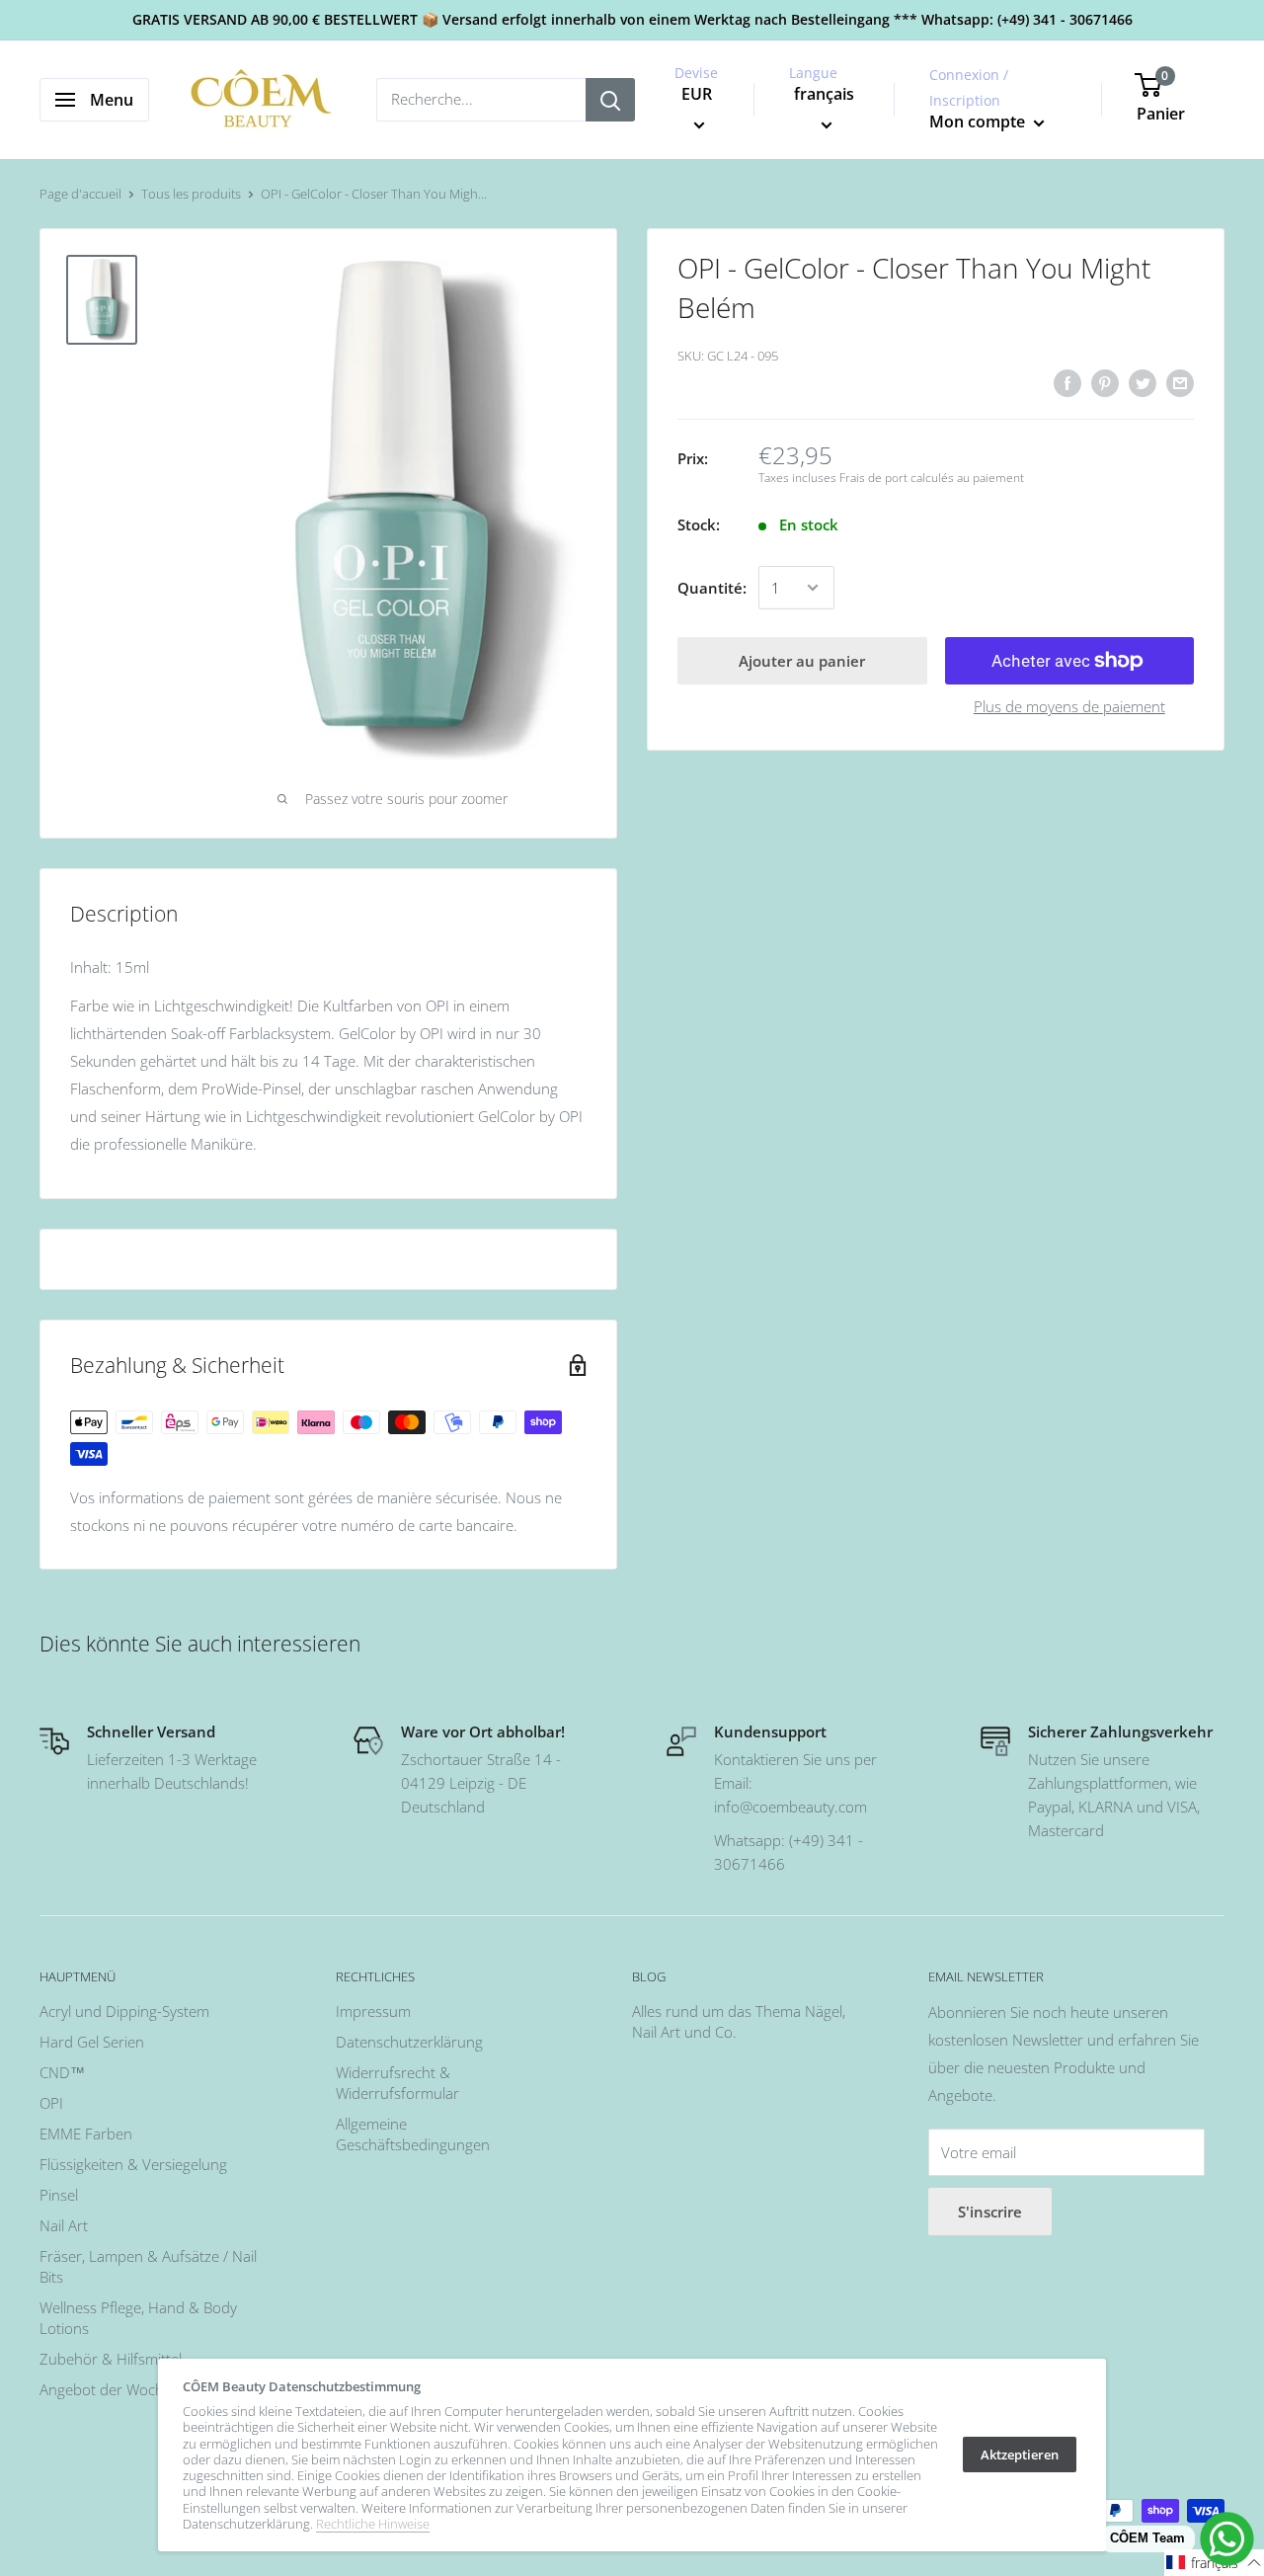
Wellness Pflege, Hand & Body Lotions (138, 2318)
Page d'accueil (80, 194)
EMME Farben (86, 2133)
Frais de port (873, 478)
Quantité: (712, 588)
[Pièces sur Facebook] (1067, 382)
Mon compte (979, 121)
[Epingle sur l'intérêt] (1105, 382)
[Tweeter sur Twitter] (1143, 382)
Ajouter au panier (802, 661)
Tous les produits (191, 194)
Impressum (373, 2011)
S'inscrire (990, 2212)
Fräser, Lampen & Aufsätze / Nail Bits (148, 2266)
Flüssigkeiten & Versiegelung (133, 2164)
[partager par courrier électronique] (1180, 382)
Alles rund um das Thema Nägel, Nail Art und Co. (739, 2021)
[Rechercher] (610, 100)
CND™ (62, 2072)
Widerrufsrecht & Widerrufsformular (397, 2083)
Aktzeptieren (1020, 2455)
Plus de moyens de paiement (1069, 706)
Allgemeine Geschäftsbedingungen (413, 2134)
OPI (51, 2103)
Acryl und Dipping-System (124, 2011)
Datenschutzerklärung (409, 2042)
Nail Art (64, 2225)
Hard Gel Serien (92, 2042)
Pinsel (59, 2195)
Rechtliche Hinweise (373, 2524)
